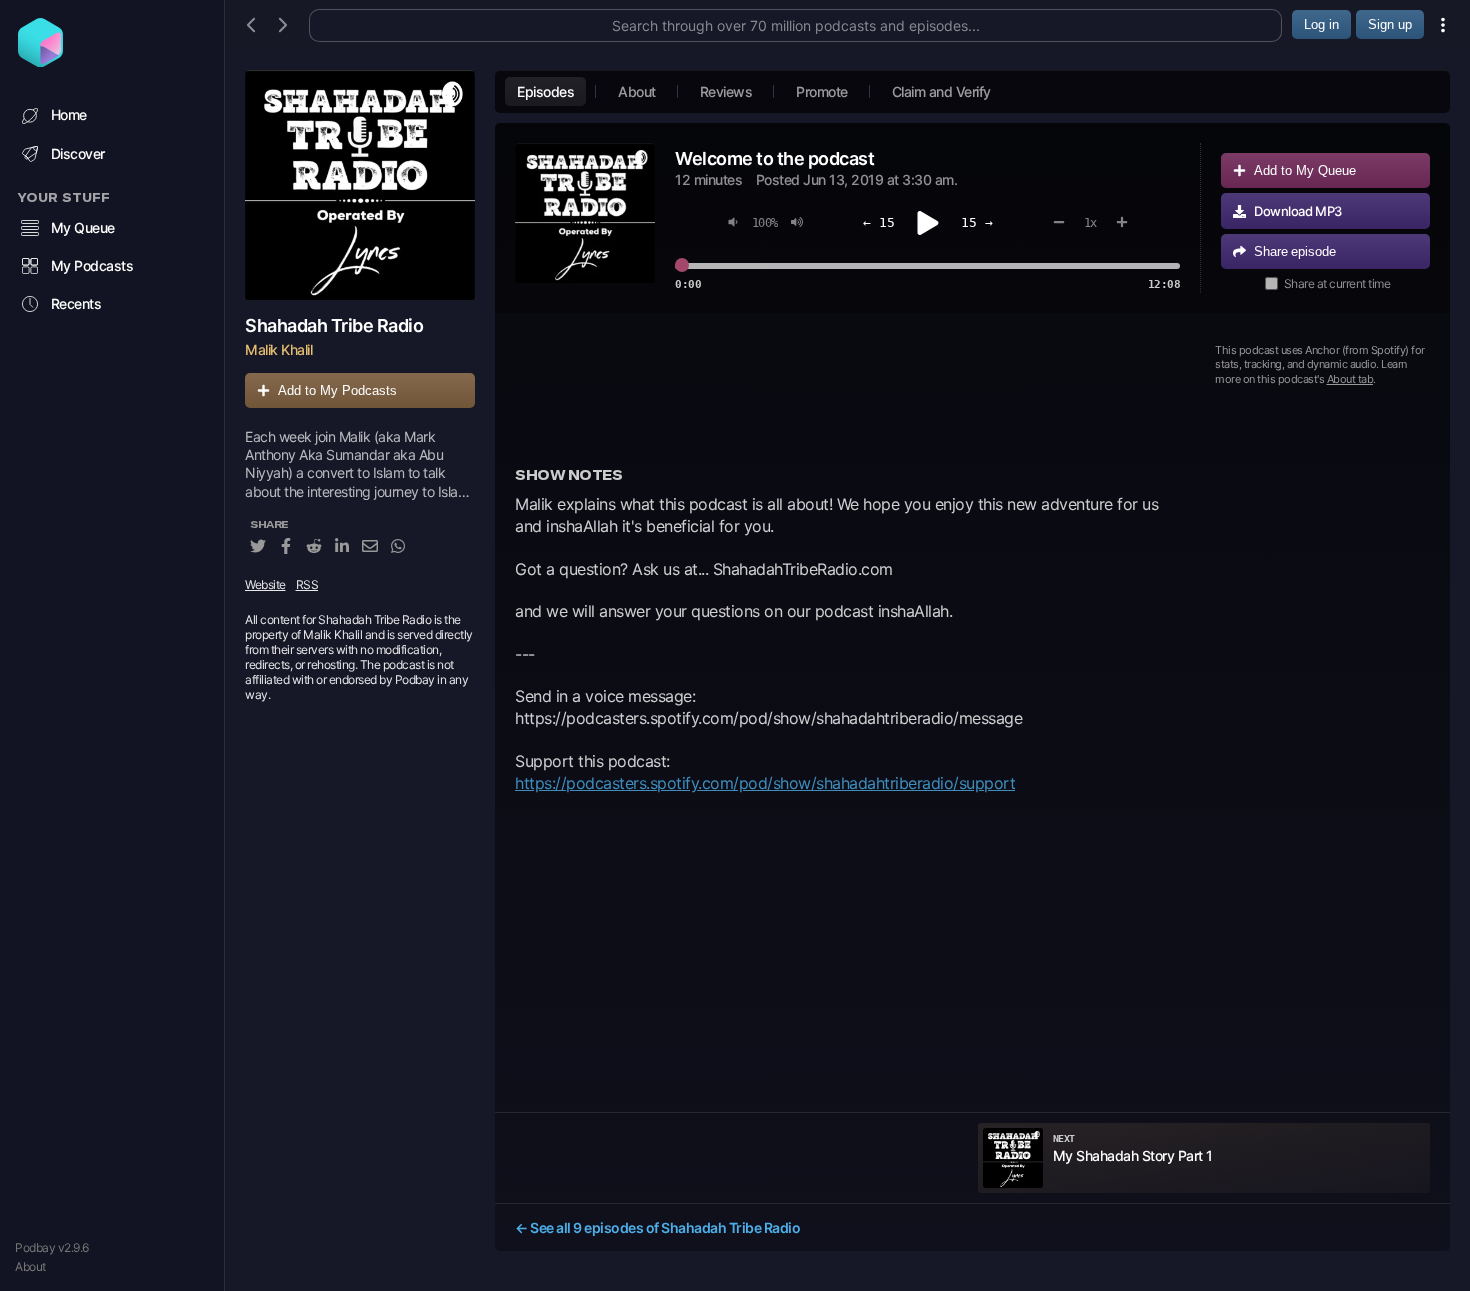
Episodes (545, 91)
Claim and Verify (941, 91)
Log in (1321, 24)
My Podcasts (92, 265)
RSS (307, 584)
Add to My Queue (1305, 170)
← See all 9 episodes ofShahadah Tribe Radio (657, 1227)
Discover (78, 153)
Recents (76, 303)
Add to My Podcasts (337, 390)
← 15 (879, 222)
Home (69, 114)
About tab (1350, 379)
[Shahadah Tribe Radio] (360, 185)
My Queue (83, 227)
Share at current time (1337, 283)
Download (1298, 211)
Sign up (1390, 24)
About (30, 1266)
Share (1295, 251)
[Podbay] (40, 61)
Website (265, 584)
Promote (822, 91)
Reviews (726, 91)
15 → (977, 222)
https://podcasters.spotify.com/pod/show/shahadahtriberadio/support (765, 783)
